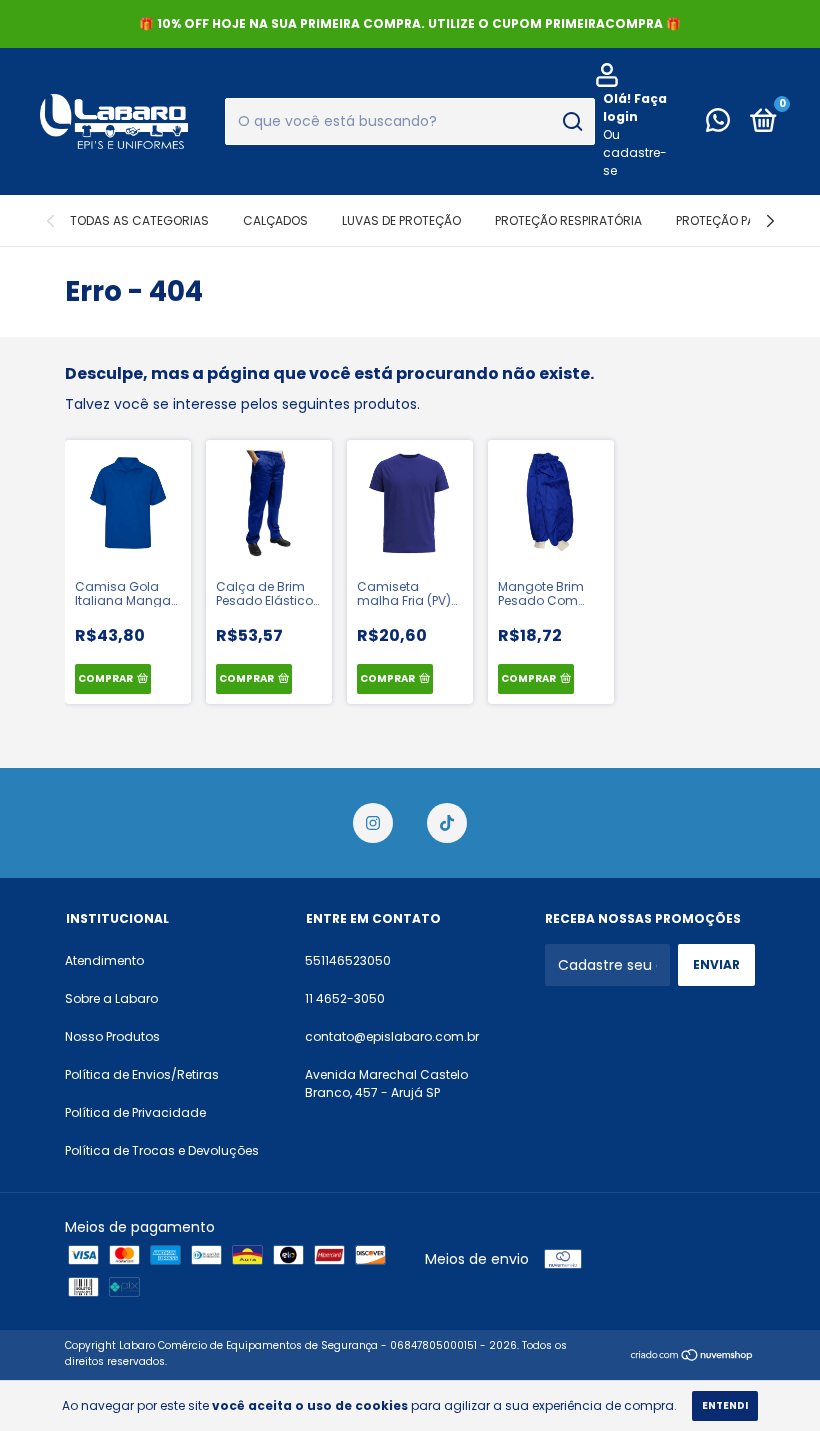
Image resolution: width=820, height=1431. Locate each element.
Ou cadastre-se (635, 152)
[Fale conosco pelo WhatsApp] (718, 124)
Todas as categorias (139, 220)
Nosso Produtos (112, 1036)
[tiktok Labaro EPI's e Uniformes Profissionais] (447, 823)
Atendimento (104, 960)
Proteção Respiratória (568, 220)
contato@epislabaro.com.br (392, 1036)
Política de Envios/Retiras (142, 1074)
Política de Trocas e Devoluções (162, 1150)
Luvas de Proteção (401, 220)
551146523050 (348, 960)
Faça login (635, 107)
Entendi (725, 1405)
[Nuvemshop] (692, 1356)
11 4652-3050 (345, 998)
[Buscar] (571, 122)
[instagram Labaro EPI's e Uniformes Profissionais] (373, 823)
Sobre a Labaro (111, 998)
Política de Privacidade (135, 1112)
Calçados (275, 220)
